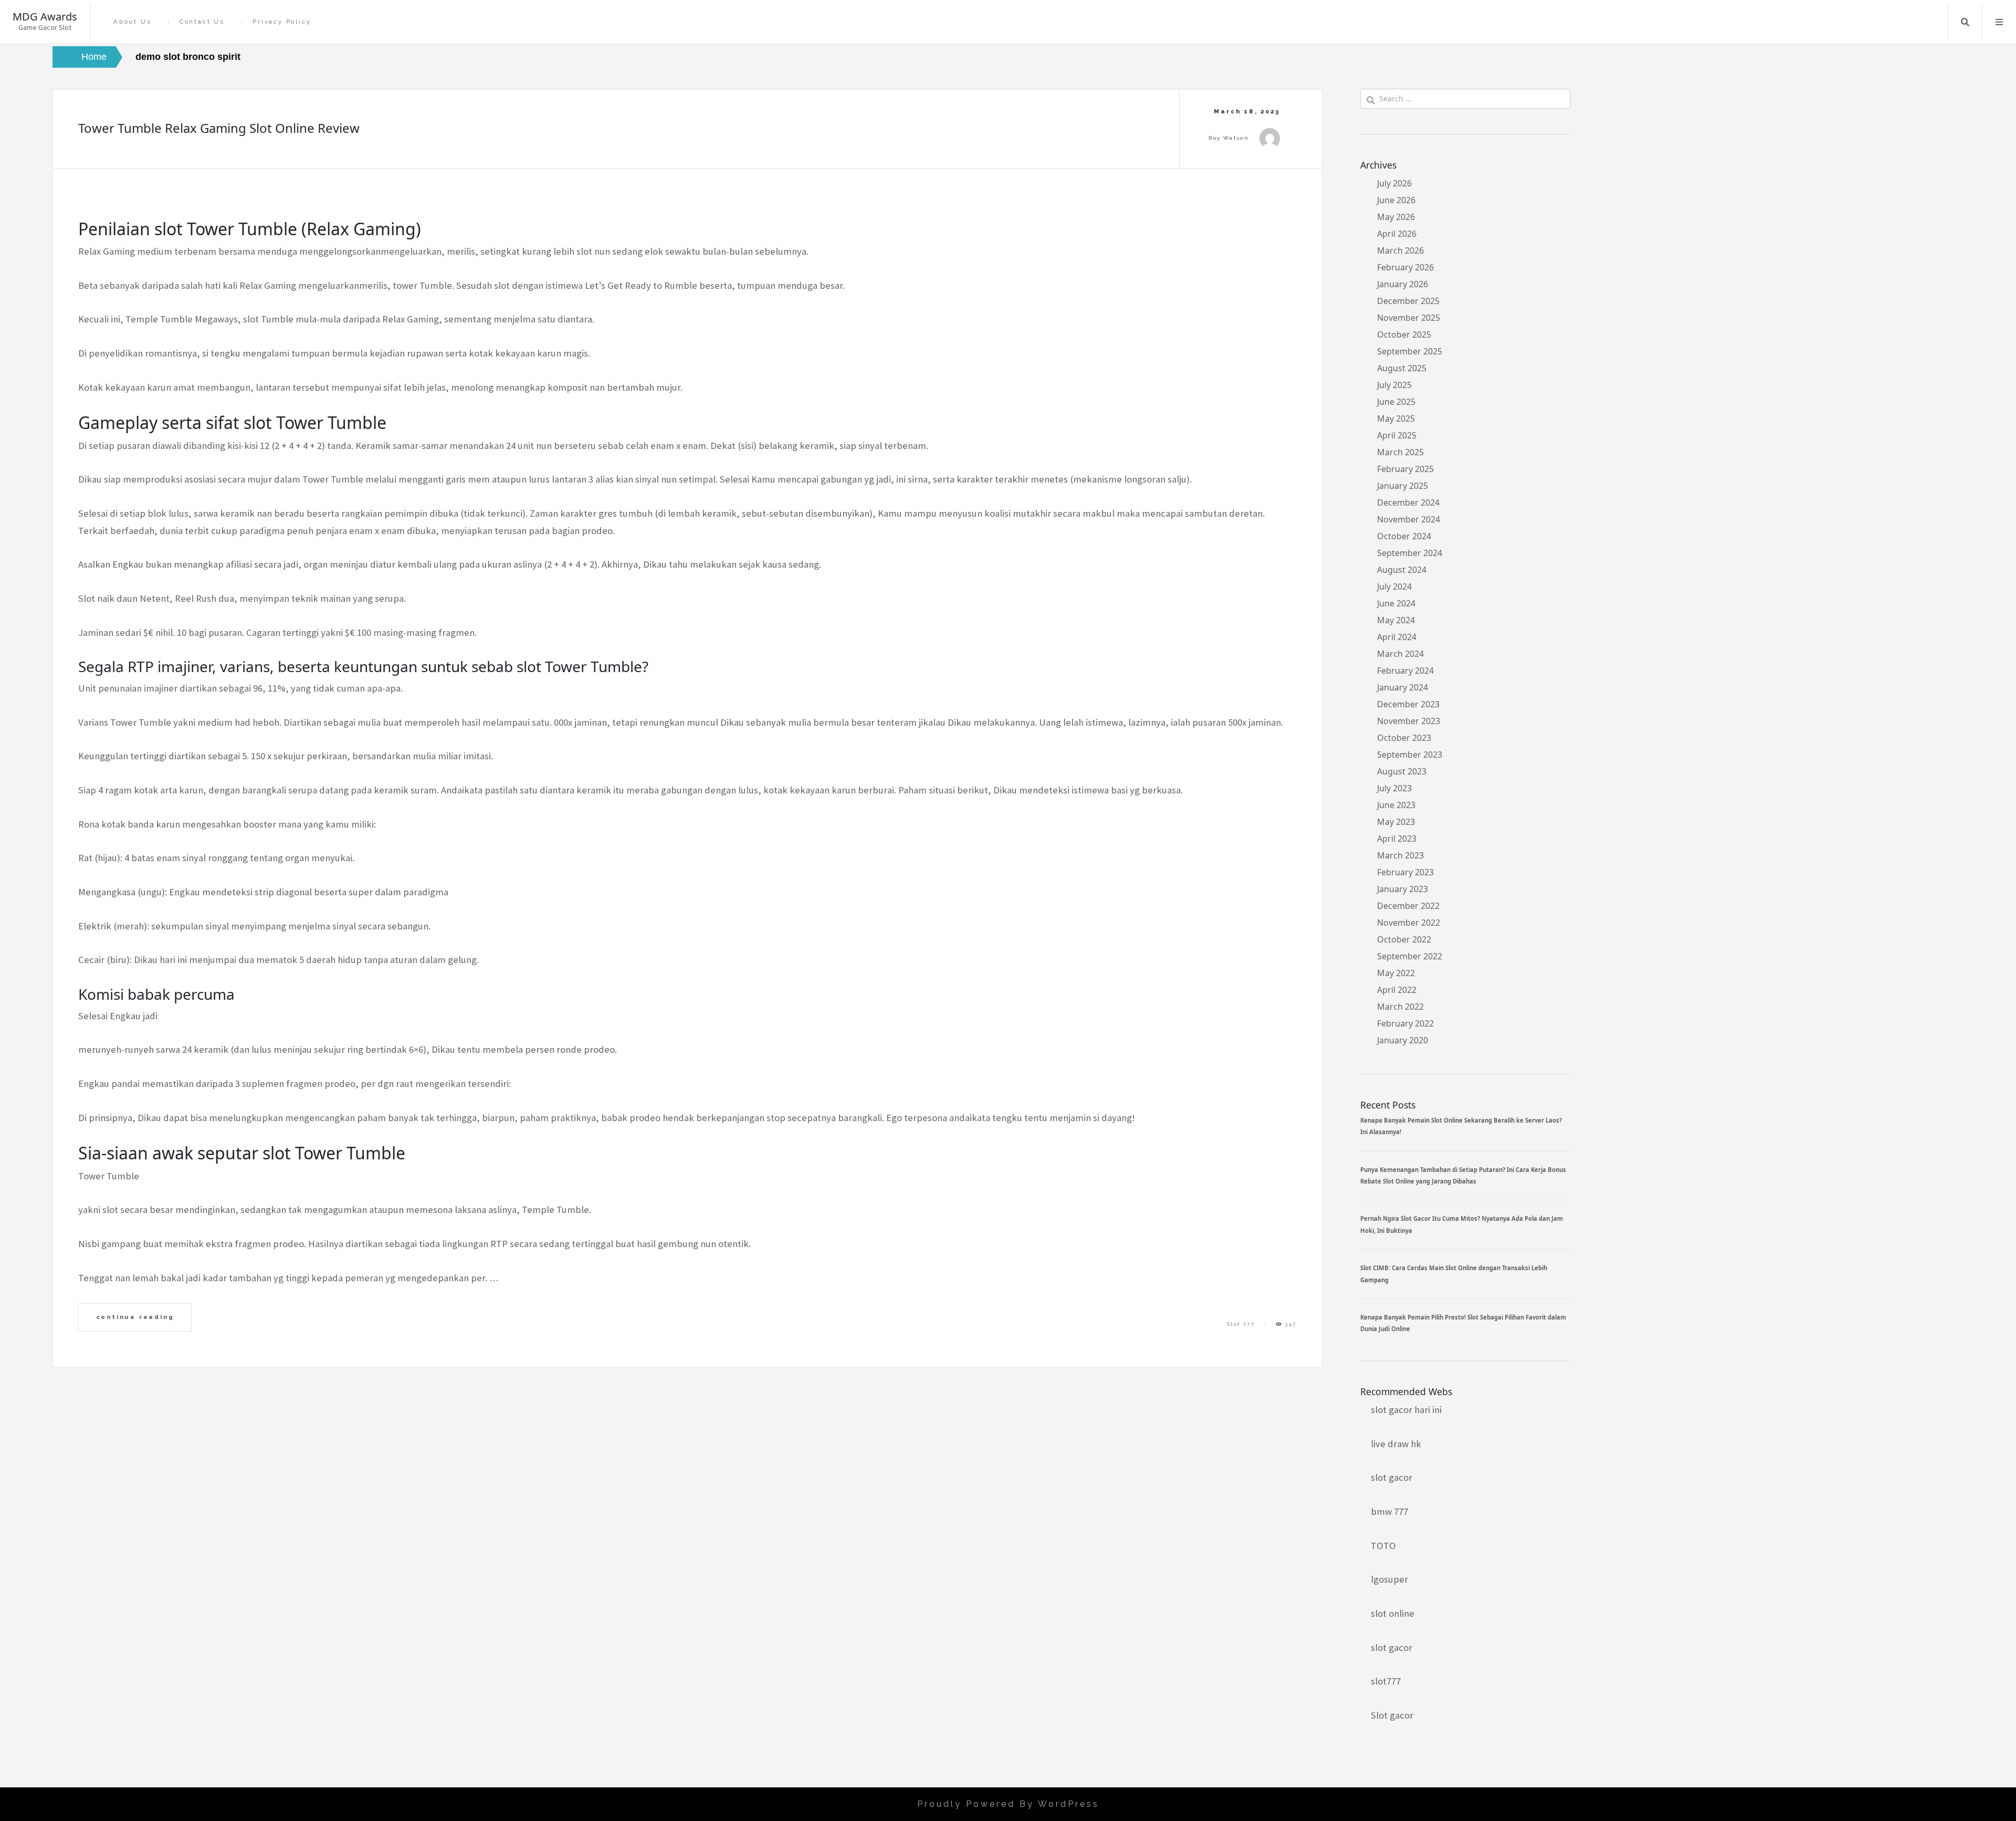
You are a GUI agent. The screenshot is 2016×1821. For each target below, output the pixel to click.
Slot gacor (1392, 1715)
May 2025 (1396, 418)
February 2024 (1405, 671)
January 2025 (1403, 486)
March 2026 (1400, 250)
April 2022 (1397, 990)
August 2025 (1402, 368)
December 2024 (1408, 503)
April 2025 (1397, 435)
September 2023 (1410, 755)
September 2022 (1410, 956)
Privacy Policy (282, 22)
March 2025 (1400, 452)
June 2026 (1396, 200)
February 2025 (1405, 469)
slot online (1393, 1613)
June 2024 (1396, 603)
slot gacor (1392, 1477)
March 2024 (1400, 654)
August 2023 (1402, 771)
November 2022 (1409, 923)
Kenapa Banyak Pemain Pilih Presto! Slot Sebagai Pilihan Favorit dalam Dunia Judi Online (1463, 1323)
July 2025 (1394, 385)
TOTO (1383, 1546)
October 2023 (1404, 738)
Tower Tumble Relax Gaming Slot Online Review (219, 128)
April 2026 (1397, 234)
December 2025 (1408, 301)
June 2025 (1396, 402)
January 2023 (1403, 889)
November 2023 (1409, 721)
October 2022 (1404, 939)
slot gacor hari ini (1406, 1410)
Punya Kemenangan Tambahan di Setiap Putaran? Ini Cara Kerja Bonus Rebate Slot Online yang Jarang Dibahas (1463, 1175)
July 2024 (1394, 587)
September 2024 (1410, 553)
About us (132, 22)
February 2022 (1405, 1023)
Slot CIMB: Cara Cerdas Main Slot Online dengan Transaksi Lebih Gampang (1454, 1274)
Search (1965, 22)
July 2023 (1394, 788)
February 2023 (1405, 872)
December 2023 (1408, 704)
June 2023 (1396, 805)
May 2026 (1396, 217)
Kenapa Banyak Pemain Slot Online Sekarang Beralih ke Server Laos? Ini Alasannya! (1461, 1126)
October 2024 (1404, 536)
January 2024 (1403, 687)
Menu (1999, 22)
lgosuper (1389, 1579)
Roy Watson (1229, 138)
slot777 (1386, 1681)
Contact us (202, 22)
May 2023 (1396, 822)
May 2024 (1396, 620)
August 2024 (1402, 570)
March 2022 (1400, 1007)
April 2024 (1397, 637)
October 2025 (1404, 334)
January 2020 (1403, 1040)
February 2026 (1405, 267)
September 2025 (1410, 351)
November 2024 (1409, 519)
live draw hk (1396, 1444)
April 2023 (1397, 839)
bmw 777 (1389, 1511)
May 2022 (1396, 973)
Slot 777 (1241, 1324)
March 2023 (1400, 855)
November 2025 (1409, 318)
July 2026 (1394, 183)
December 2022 (1408, 906)
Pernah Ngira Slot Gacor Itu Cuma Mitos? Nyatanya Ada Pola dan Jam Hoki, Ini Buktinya (1462, 1224)
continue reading (135, 1317)
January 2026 (1403, 284)
